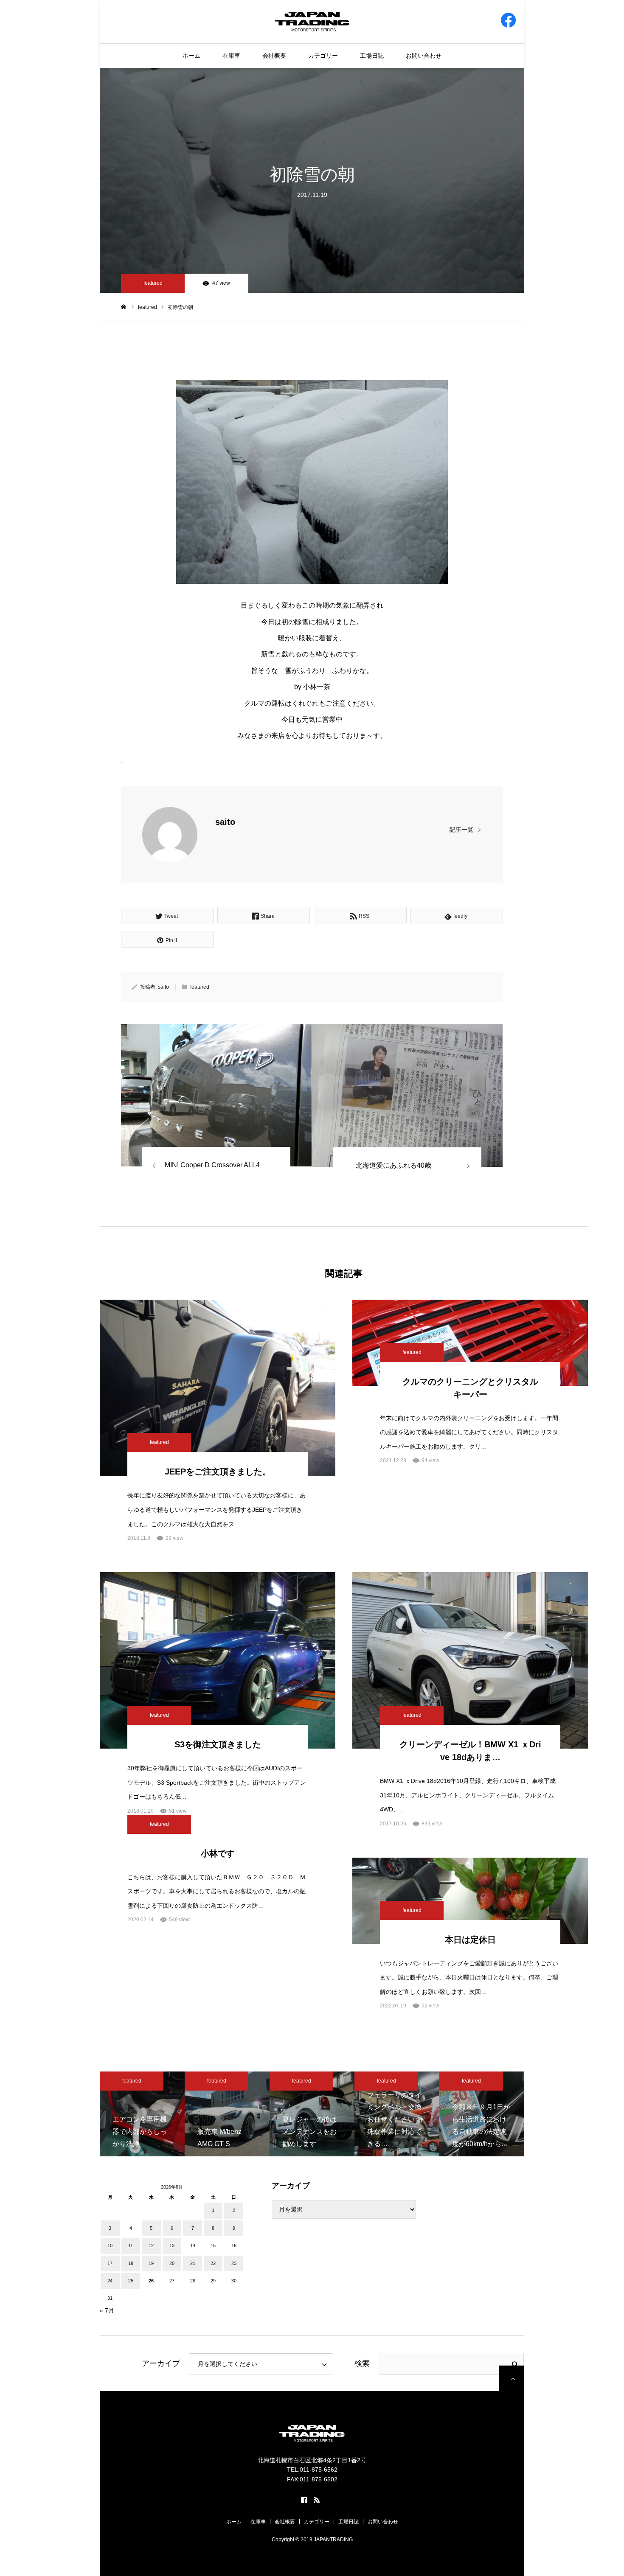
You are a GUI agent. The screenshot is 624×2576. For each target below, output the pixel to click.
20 (172, 2263)
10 (110, 2245)
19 (151, 2263)
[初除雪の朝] (216, 1095)
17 (110, 2263)
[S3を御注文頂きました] (218, 1660)
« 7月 (107, 2310)
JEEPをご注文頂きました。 (218, 1472)
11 (131, 2245)
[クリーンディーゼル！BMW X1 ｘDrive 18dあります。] (470, 1660)
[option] (142, 2114)
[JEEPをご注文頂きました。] (218, 1388)
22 (213, 2263)
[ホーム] (124, 307)
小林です (218, 1853)
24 (110, 2281)
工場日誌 (372, 56)
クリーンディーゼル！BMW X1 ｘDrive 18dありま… (470, 1751)
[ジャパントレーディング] (312, 21)
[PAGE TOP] (512, 2378)
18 (131, 2263)
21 (193, 2263)
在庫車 (231, 56)
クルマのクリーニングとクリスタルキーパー (470, 1388)
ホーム (191, 56)
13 (172, 2245)
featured (153, 283)
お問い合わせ (424, 56)
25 (131, 2281)
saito (225, 822)
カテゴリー (323, 56)
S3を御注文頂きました (218, 1744)
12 (151, 2245)
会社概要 (274, 56)
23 (234, 2263)
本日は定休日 (470, 1940)
